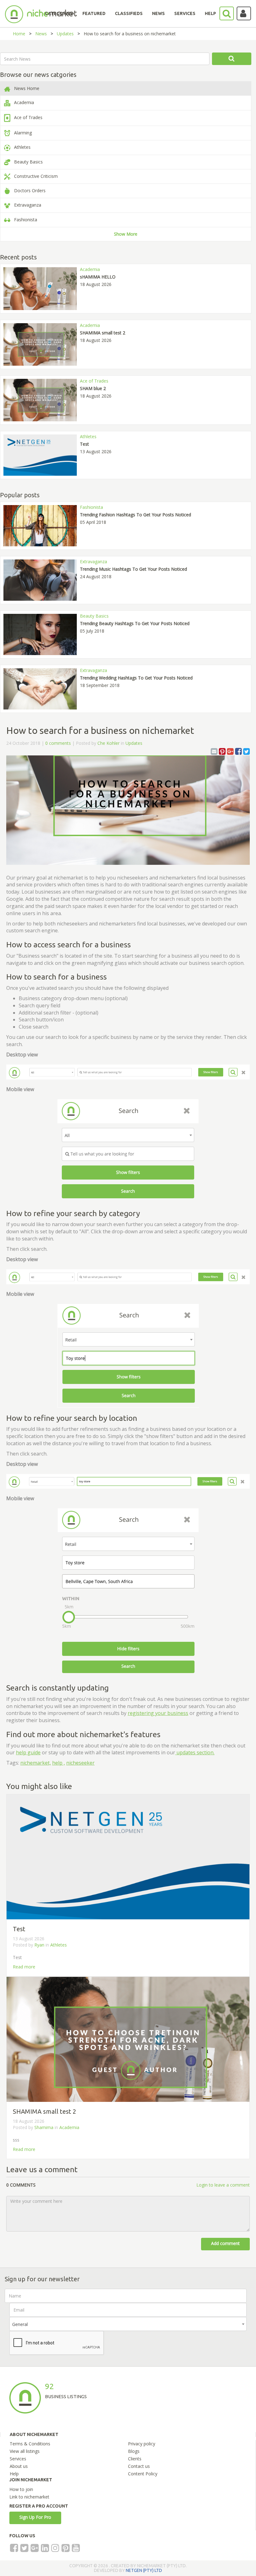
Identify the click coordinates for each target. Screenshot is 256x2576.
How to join (21, 2489)
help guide (28, 1752)
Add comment (225, 2243)
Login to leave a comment (223, 2185)
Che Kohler (108, 743)
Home (19, 34)
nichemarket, (36, 1763)
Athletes (59, 1945)
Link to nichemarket (29, 2497)
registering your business (158, 1713)
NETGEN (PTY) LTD (144, 2570)
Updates (65, 34)
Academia (69, 2127)
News (41, 34)
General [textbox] (20, 2324)
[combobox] (128, 2324)
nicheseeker (80, 1763)
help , (59, 1763)
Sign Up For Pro (35, 2517)
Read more (24, 1967)
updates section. (195, 1752)
